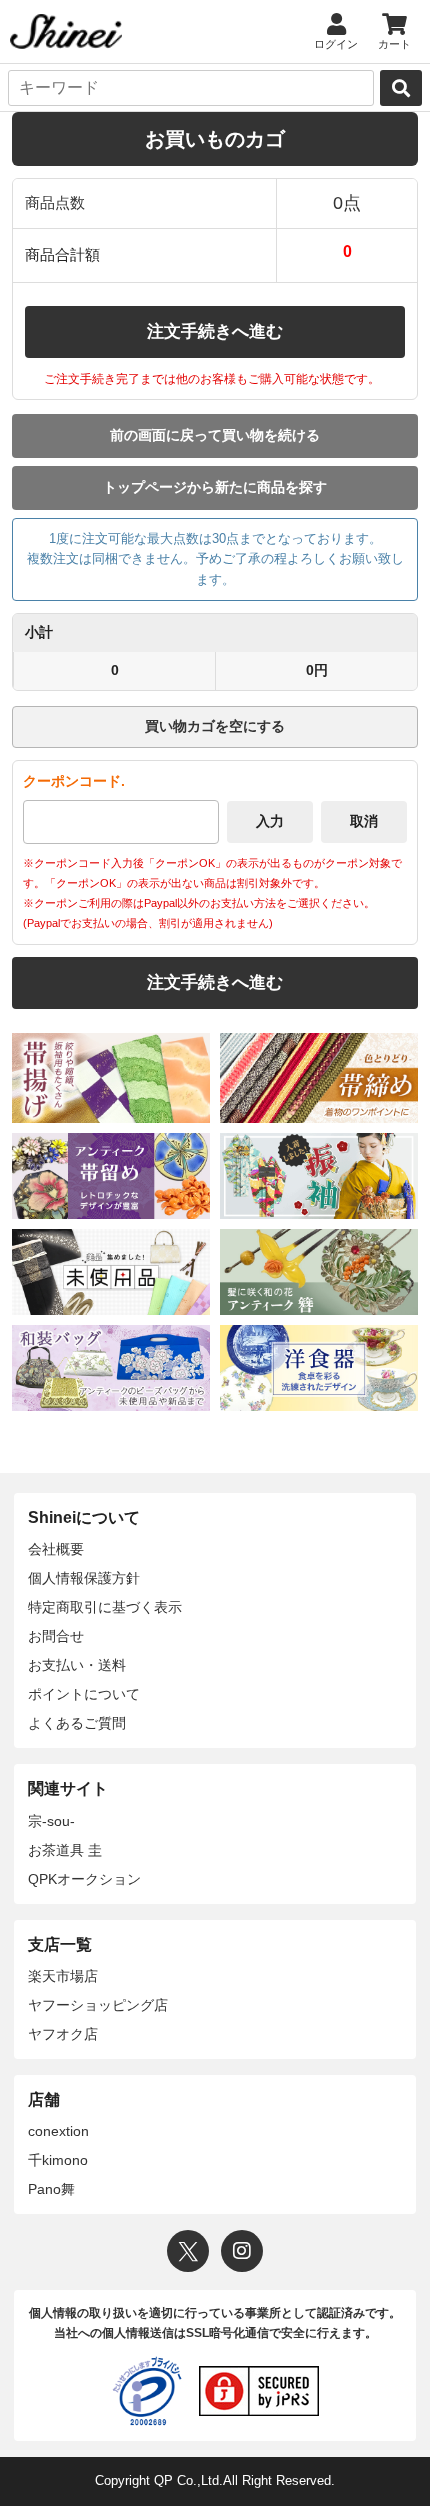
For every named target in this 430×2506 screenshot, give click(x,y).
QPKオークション (84, 1879)
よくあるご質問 (77, 1723)
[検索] (401, 88)
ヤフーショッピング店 (98, 2005)
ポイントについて (84, 1694)
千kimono (58, 2160)
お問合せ (56, 1636)
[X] (188, 2251)
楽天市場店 (63, 1976)
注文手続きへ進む (215, 331)
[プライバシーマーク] (147, 2391)
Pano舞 (51, 2189)
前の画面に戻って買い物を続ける (215, 435)
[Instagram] (242, 2251)
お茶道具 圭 (65, 1850)
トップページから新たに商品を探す (215, 487)
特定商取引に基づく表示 (105, 1607)
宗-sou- (51, 1821)
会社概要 (56, 1549)
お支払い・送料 (77, 1665)
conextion (58, 2131)
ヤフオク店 (63, 2034)
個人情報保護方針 (84, 1578)
